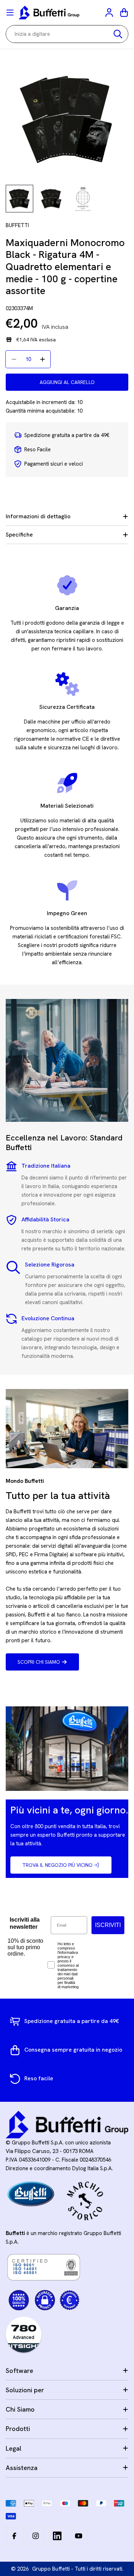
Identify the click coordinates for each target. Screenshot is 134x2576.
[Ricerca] (118, 34)
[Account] (110, 13)
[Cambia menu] (10, 13)
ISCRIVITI (108, 1925)
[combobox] (67, 34)
